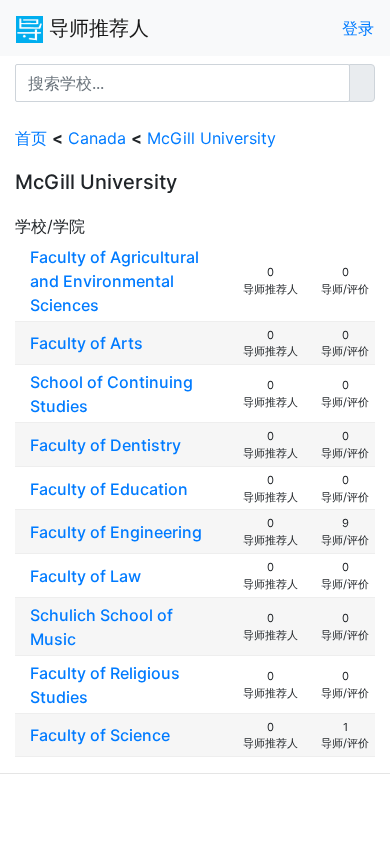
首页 (31, 138)
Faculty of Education (109, 489)
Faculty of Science (100, 735)
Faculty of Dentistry (105, 445)
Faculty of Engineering (116, 532)
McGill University (211, 138)
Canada (97, 138)
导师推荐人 (96, 28)
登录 (358, 28)
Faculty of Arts (86, 343)
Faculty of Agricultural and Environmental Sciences (114, 281)
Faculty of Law (85, 576)
